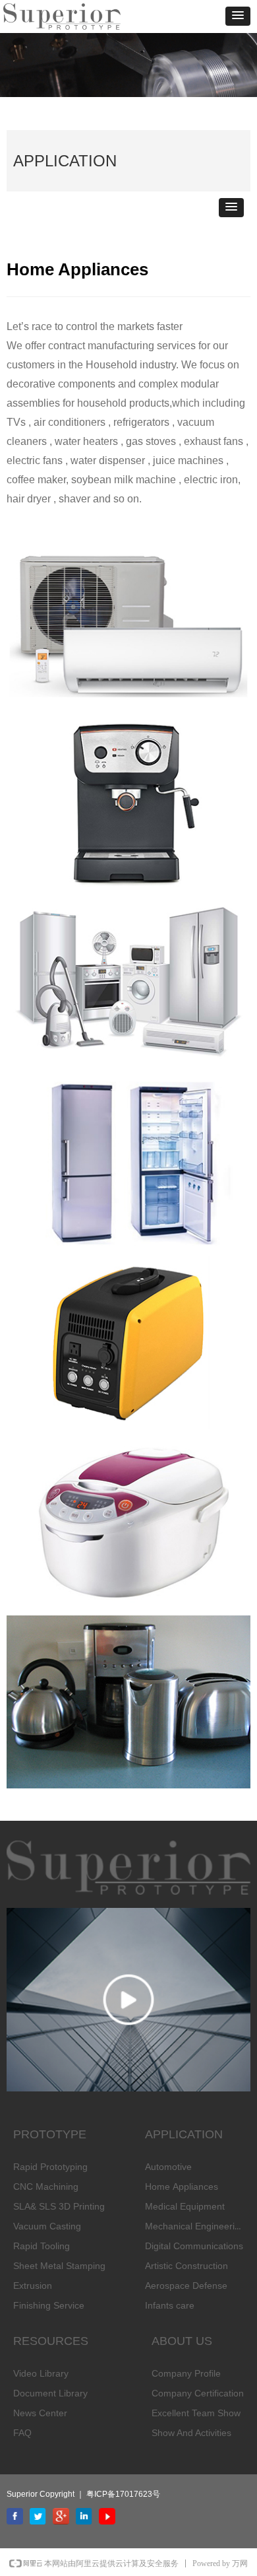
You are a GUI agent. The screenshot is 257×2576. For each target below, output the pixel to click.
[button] (238, 16)
